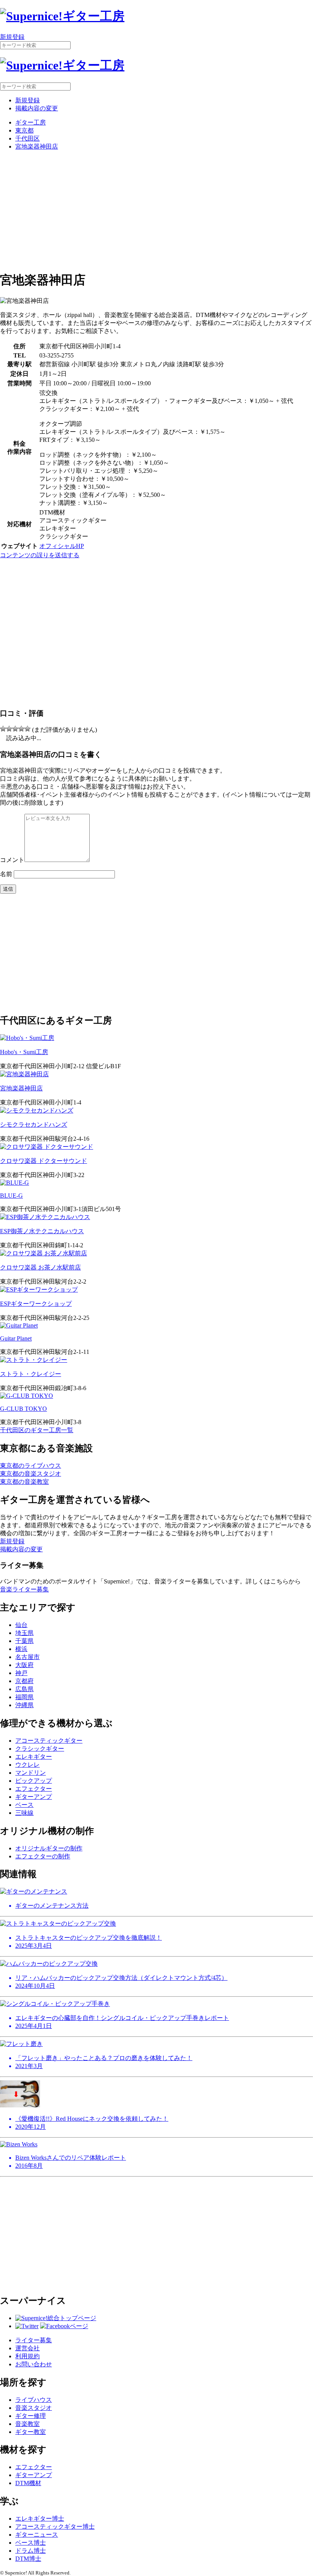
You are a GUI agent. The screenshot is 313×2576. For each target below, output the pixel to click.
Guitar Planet (16, 1338)
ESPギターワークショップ (36, 1304)
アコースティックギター (49, 1741)
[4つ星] (21, 729)
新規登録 (12, 37)
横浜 (21, 1649)
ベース (24, 1805)
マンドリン (31, 1773)
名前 (6, 874)
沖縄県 (24, 1705)
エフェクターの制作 (43, 1856)
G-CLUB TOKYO (23, 1409)
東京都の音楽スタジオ (31, 1474)
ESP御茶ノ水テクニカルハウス (42, 1231)
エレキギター (34, 1757)
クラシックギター (40, 1749)
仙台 (21, 1625)
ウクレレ (27, 1765)
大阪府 (24, 1665)
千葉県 (24, 1641)
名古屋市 (27, 1657)
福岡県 (24, 1697)
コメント (12, 860)
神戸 (21, 1673)
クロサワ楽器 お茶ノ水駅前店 (40, 1267)
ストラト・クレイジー (31, 1374)
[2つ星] (9, 729)
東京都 (24, 130)
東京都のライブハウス (31, 1466)
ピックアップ (34, 1781)
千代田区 (27, 138)
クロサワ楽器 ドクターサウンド (44, 1161)
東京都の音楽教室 (24, 1482)
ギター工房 (31, 122)
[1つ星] (3, 729)
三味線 (24, 1813)
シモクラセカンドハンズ (34, 1125)
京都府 (24, 1681)
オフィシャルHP (62, 546)
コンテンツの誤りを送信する (40, 555)
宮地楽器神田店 (37, 146)
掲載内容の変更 (37, 108)
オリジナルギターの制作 (49, 1848)
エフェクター (34, 1789)
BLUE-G (11, 1196)
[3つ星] (15, 729)
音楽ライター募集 (24, 1589)
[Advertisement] (156, 210)
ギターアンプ (34, 1797)
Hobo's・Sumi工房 (24, 1052)
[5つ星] (27, 729)
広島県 (24, 1689)
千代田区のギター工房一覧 (37, 1430)
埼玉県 (24, 1633)
